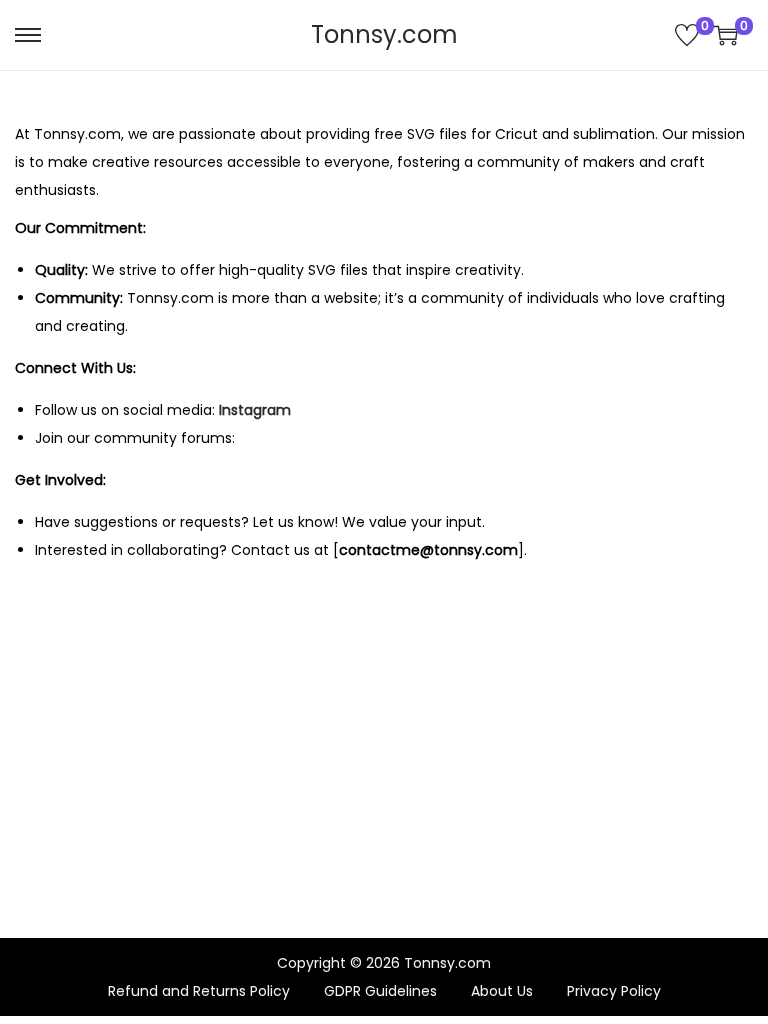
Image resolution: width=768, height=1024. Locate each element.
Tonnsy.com (384, 34)
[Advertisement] (384, 718)
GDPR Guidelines (380, 991)
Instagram (255, 410)
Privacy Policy (614, 991)
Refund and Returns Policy (199, 991)
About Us (502, 991)
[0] (687, 35)
